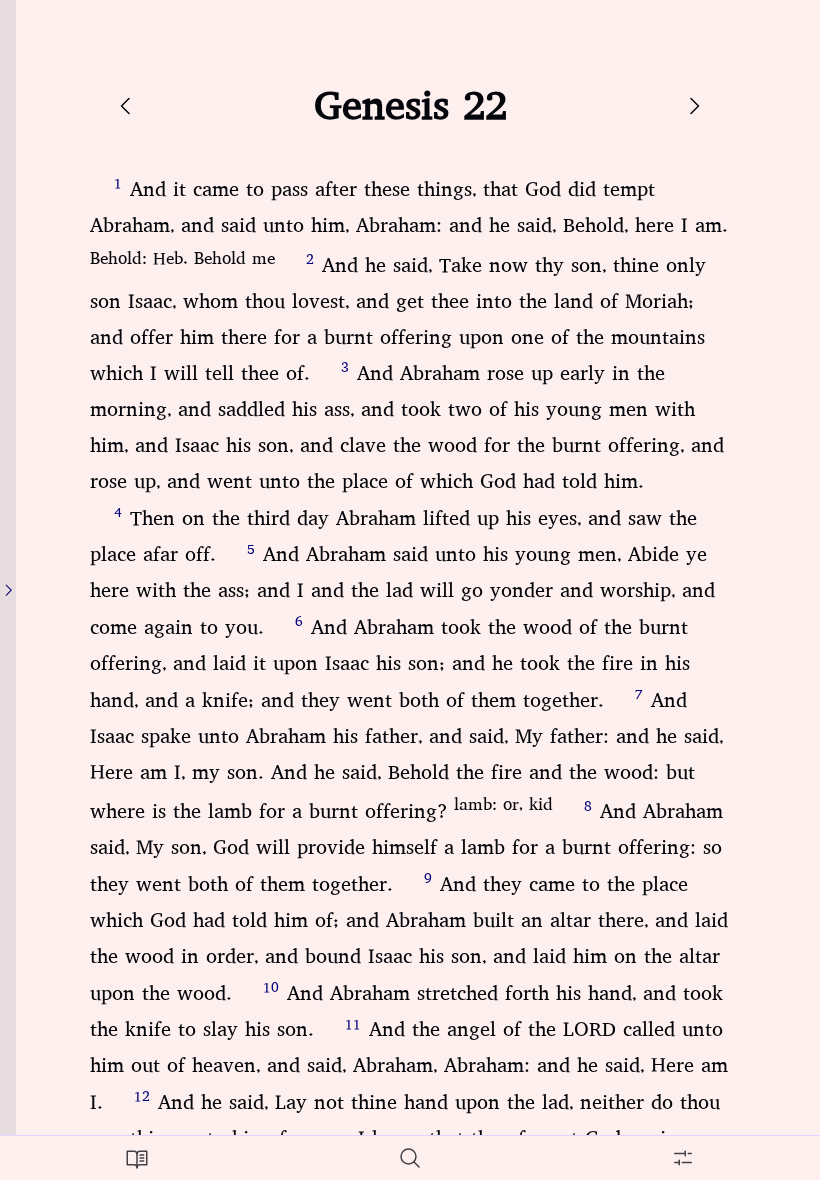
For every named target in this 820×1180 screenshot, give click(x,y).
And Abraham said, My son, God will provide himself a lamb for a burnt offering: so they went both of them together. (406, 848)
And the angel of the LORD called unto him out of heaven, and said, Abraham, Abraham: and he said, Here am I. (409, 1066)
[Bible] (136, 1158)
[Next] (694, 106)
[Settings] (683, 1158)
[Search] (409, 1158)
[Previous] (126, 106)
